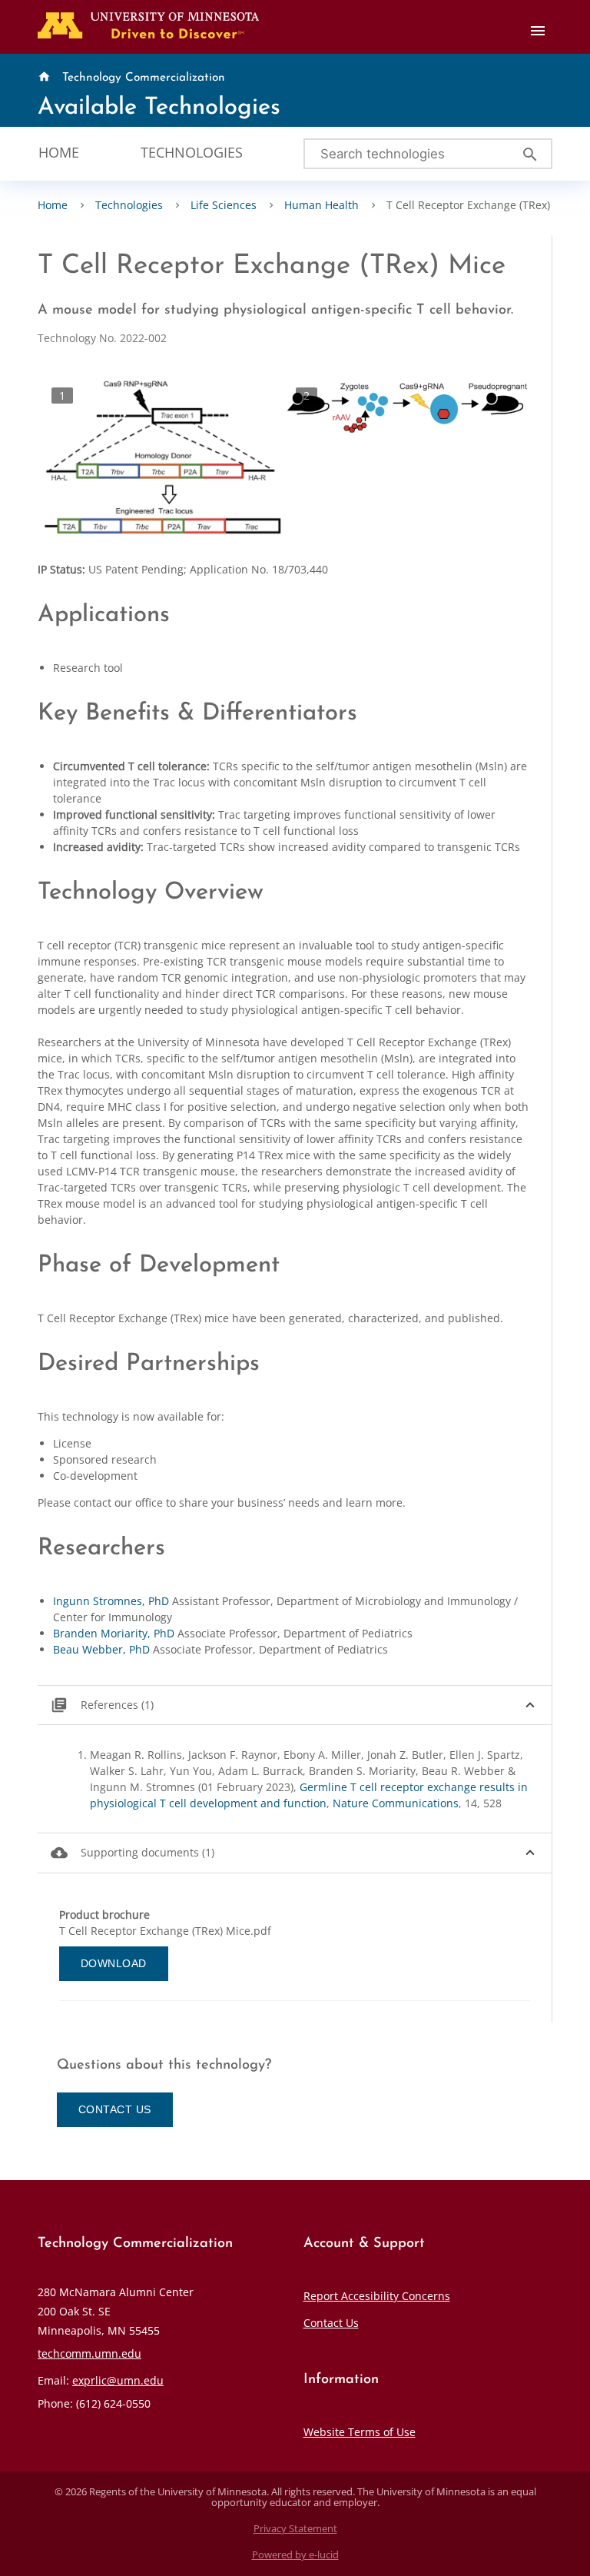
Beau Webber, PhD (101, 1649)
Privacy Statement (295, 2529)
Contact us (115, 2109)
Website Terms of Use (360, 2432)
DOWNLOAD (114, 1963)
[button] (295, 1705)
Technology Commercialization (144, 78)
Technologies (192, 152)
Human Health (322, 205)
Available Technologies (159, 108)
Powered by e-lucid (295, 2555)
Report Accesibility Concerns (377, 2296)
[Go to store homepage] (145, 24)
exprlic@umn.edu (118, 2380)
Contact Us (331, 2323)
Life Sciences (224, 205)
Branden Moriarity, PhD (114, 1633)
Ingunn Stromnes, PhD (111, 1601)
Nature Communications (396, 1803)
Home (59, 152)
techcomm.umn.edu (89, 2353)
